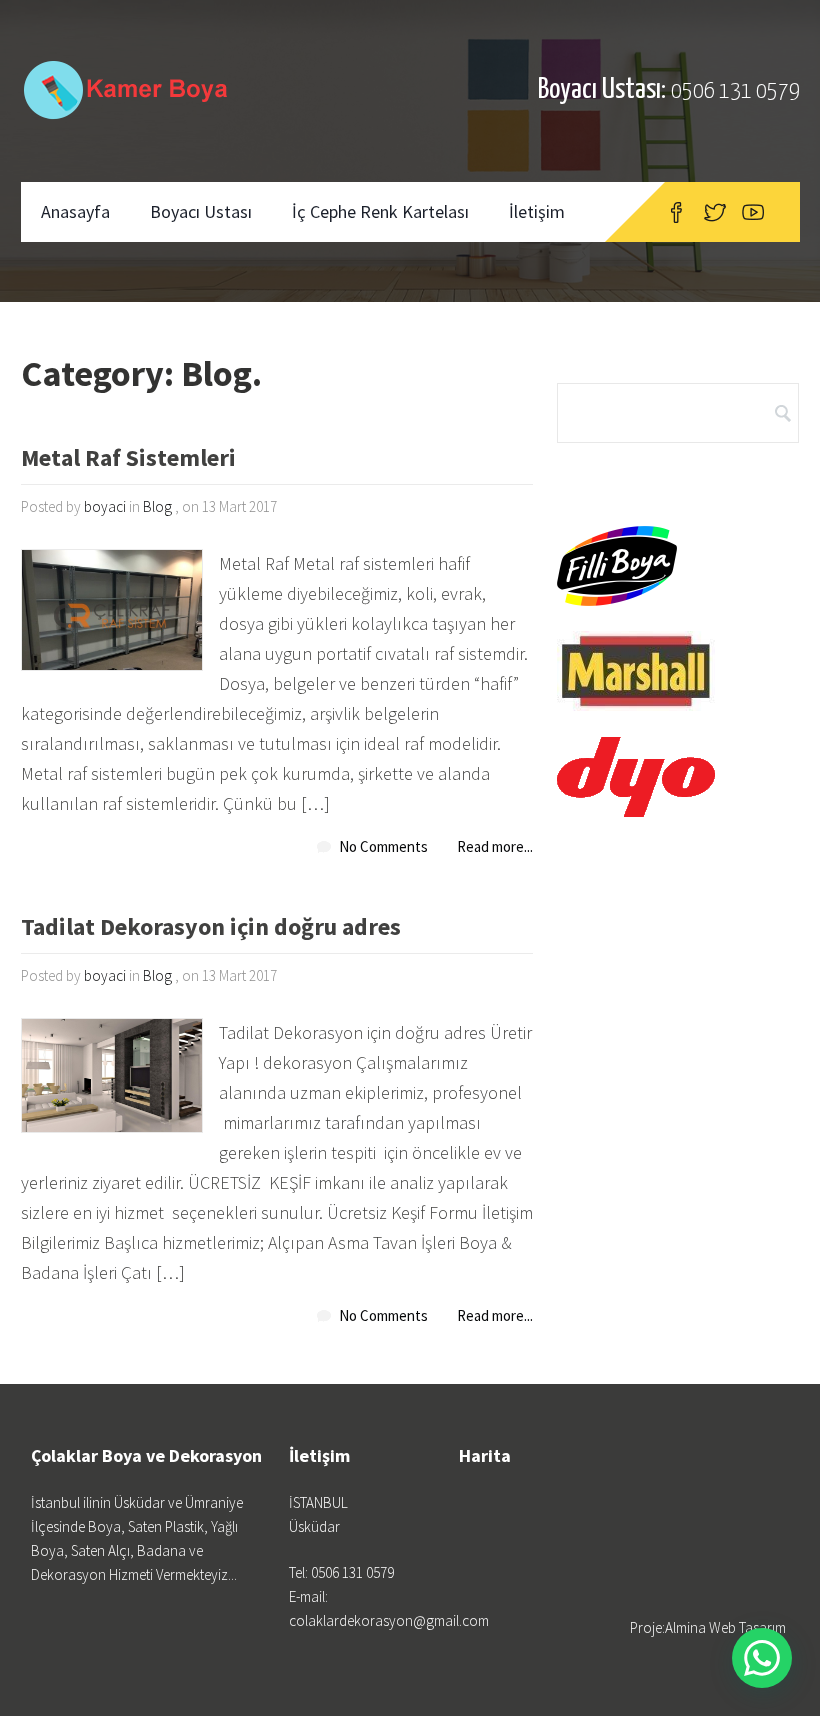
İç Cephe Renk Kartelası (380, 211)
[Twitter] (715, 212)
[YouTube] (753, 212)
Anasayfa (75, 211)
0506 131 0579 (735, 91)
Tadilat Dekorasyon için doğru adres (211, 928)
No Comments (383, 846)
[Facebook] (676, 212)
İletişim (537, 211)
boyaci (105, 506)
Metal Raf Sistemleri (128, 459)
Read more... (495, 846)
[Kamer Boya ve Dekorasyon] (129, 90)
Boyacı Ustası (201, 211)
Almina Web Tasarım (725, 1627)
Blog (157, 506)
